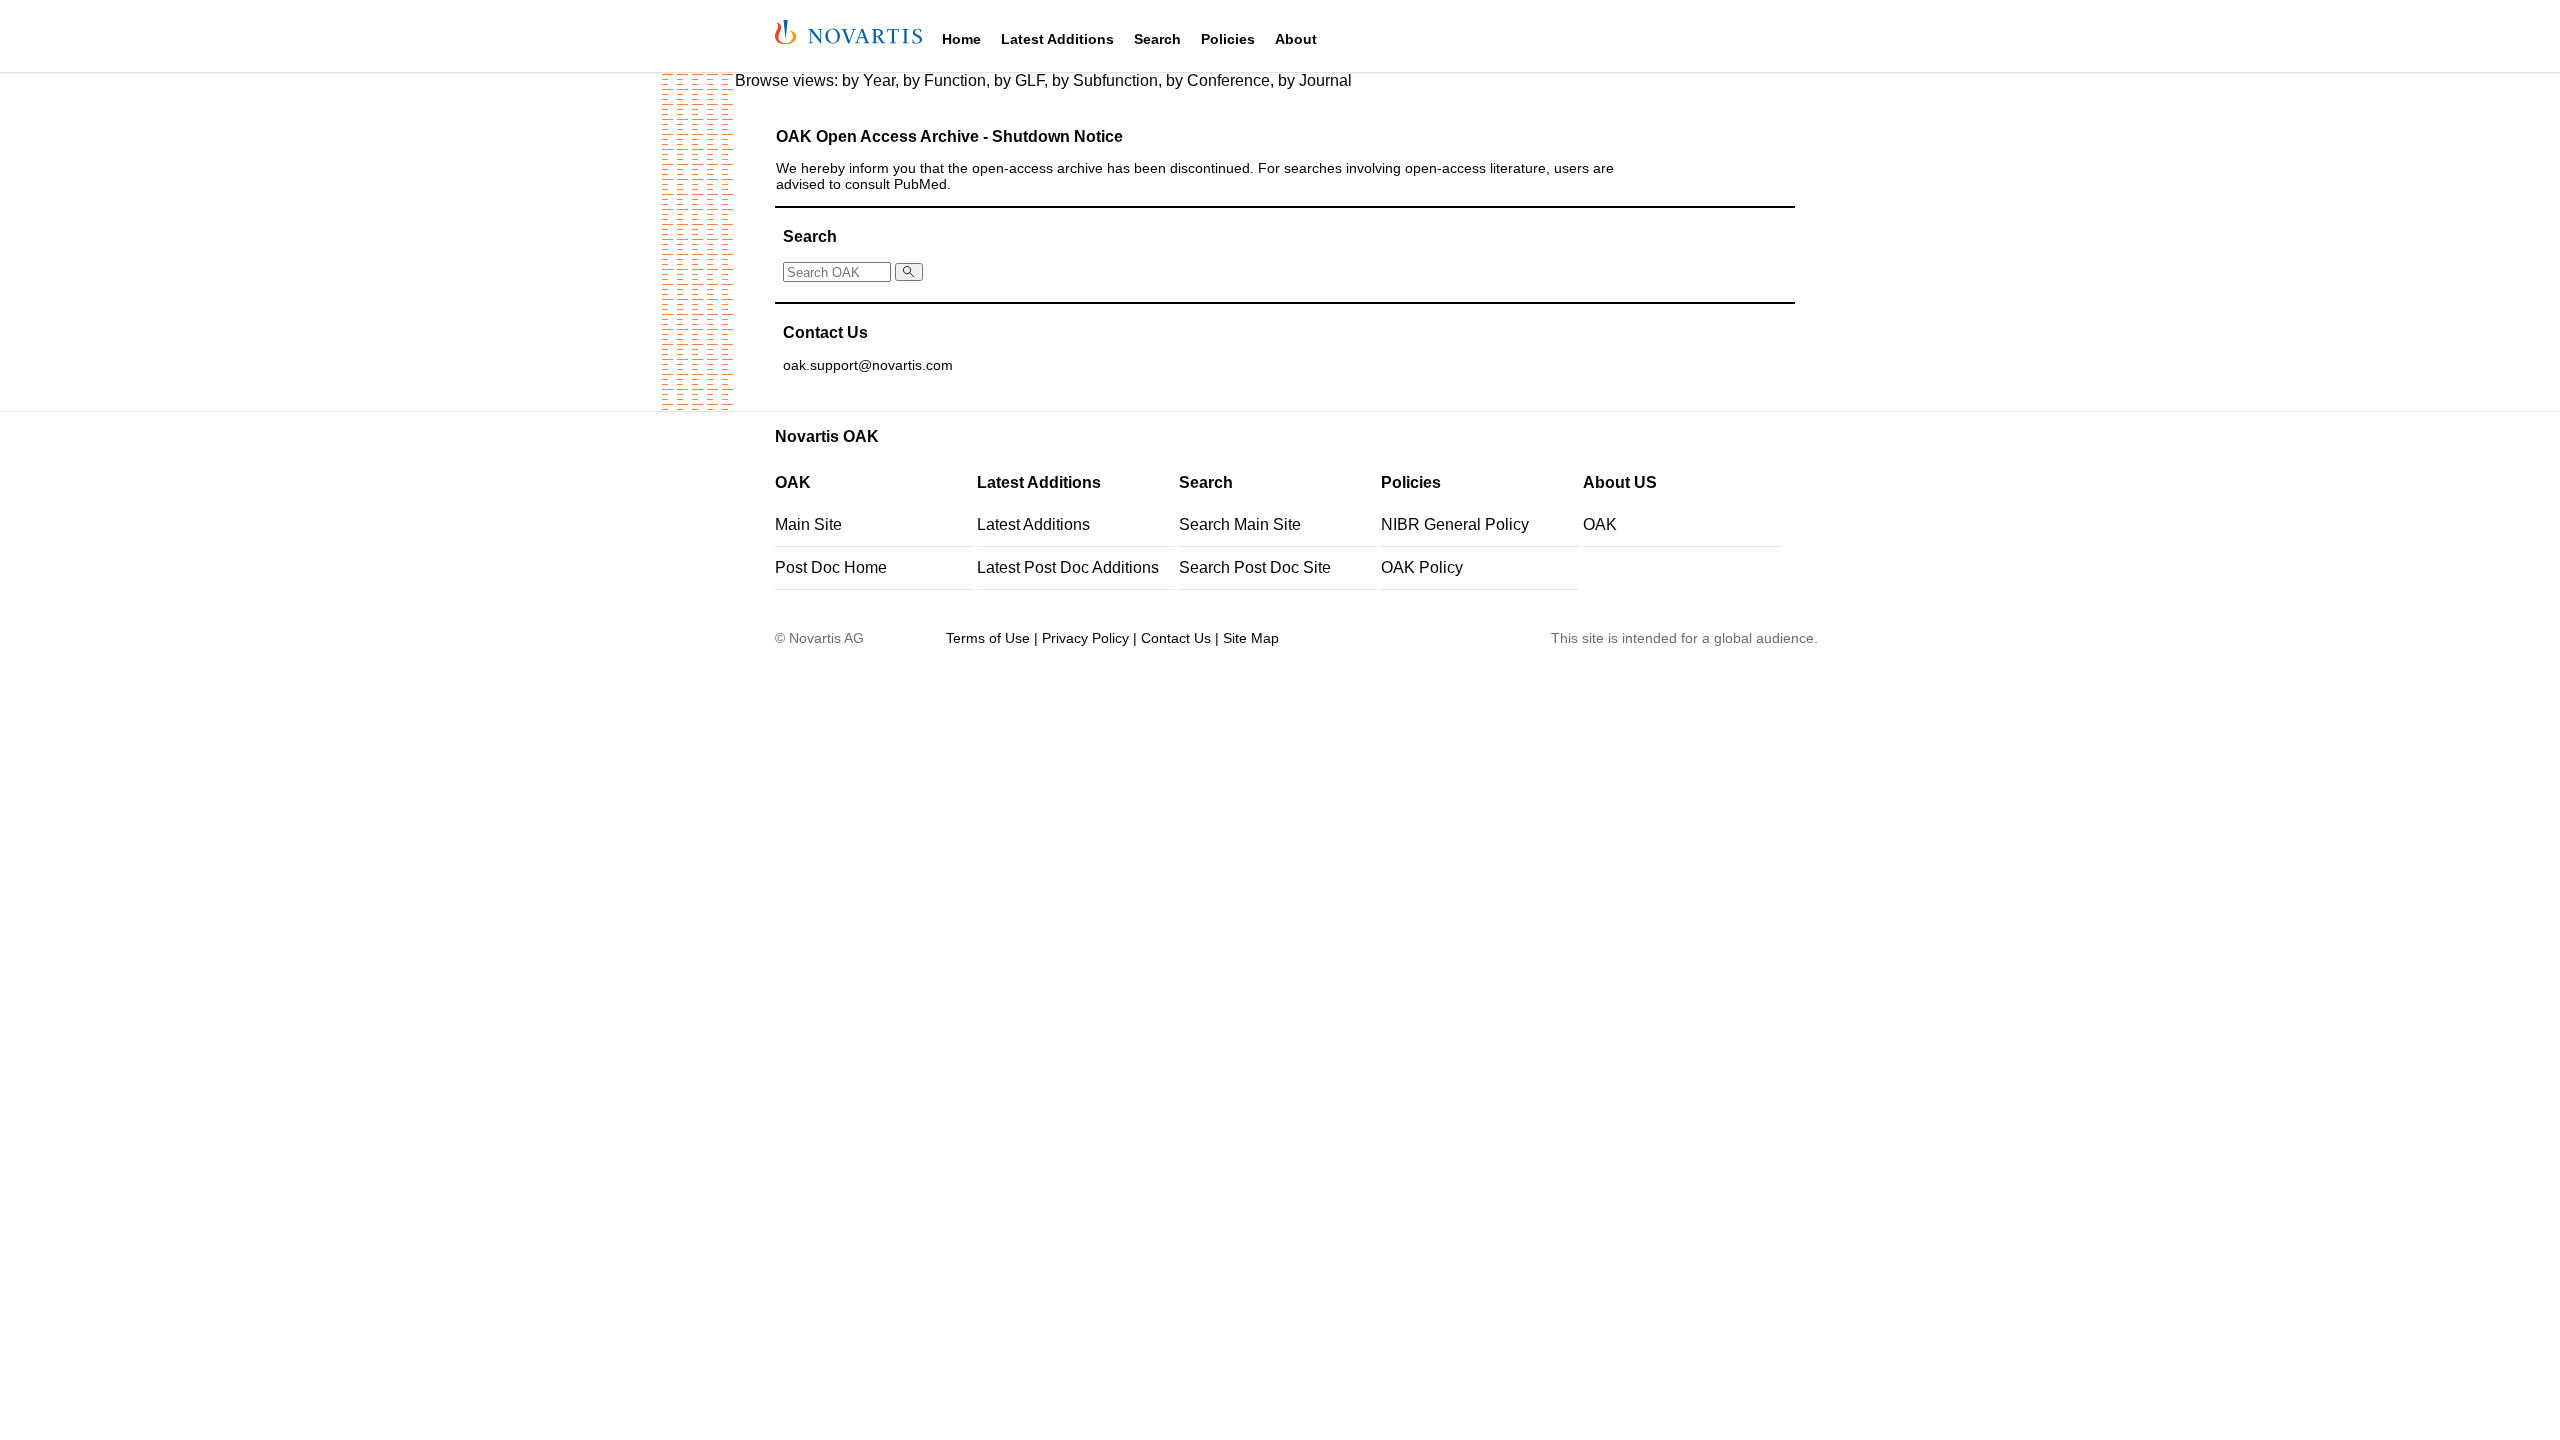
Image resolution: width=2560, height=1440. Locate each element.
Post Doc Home (831, 567)
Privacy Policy (1085, 638)
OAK (1600, 524)
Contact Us (1176, 638)
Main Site (808, 524)
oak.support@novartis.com (868, 365)
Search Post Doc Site (1255, 567)
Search (1157, 39)
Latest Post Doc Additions (1068, 567)
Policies (1228, 39)
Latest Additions (1057, 39)
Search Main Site (1240, 524)
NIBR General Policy (1455, 524)
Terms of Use (988, 638)
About (1296, 39)
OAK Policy (1422, 567)
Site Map (1251, 638)
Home (961, 39)
